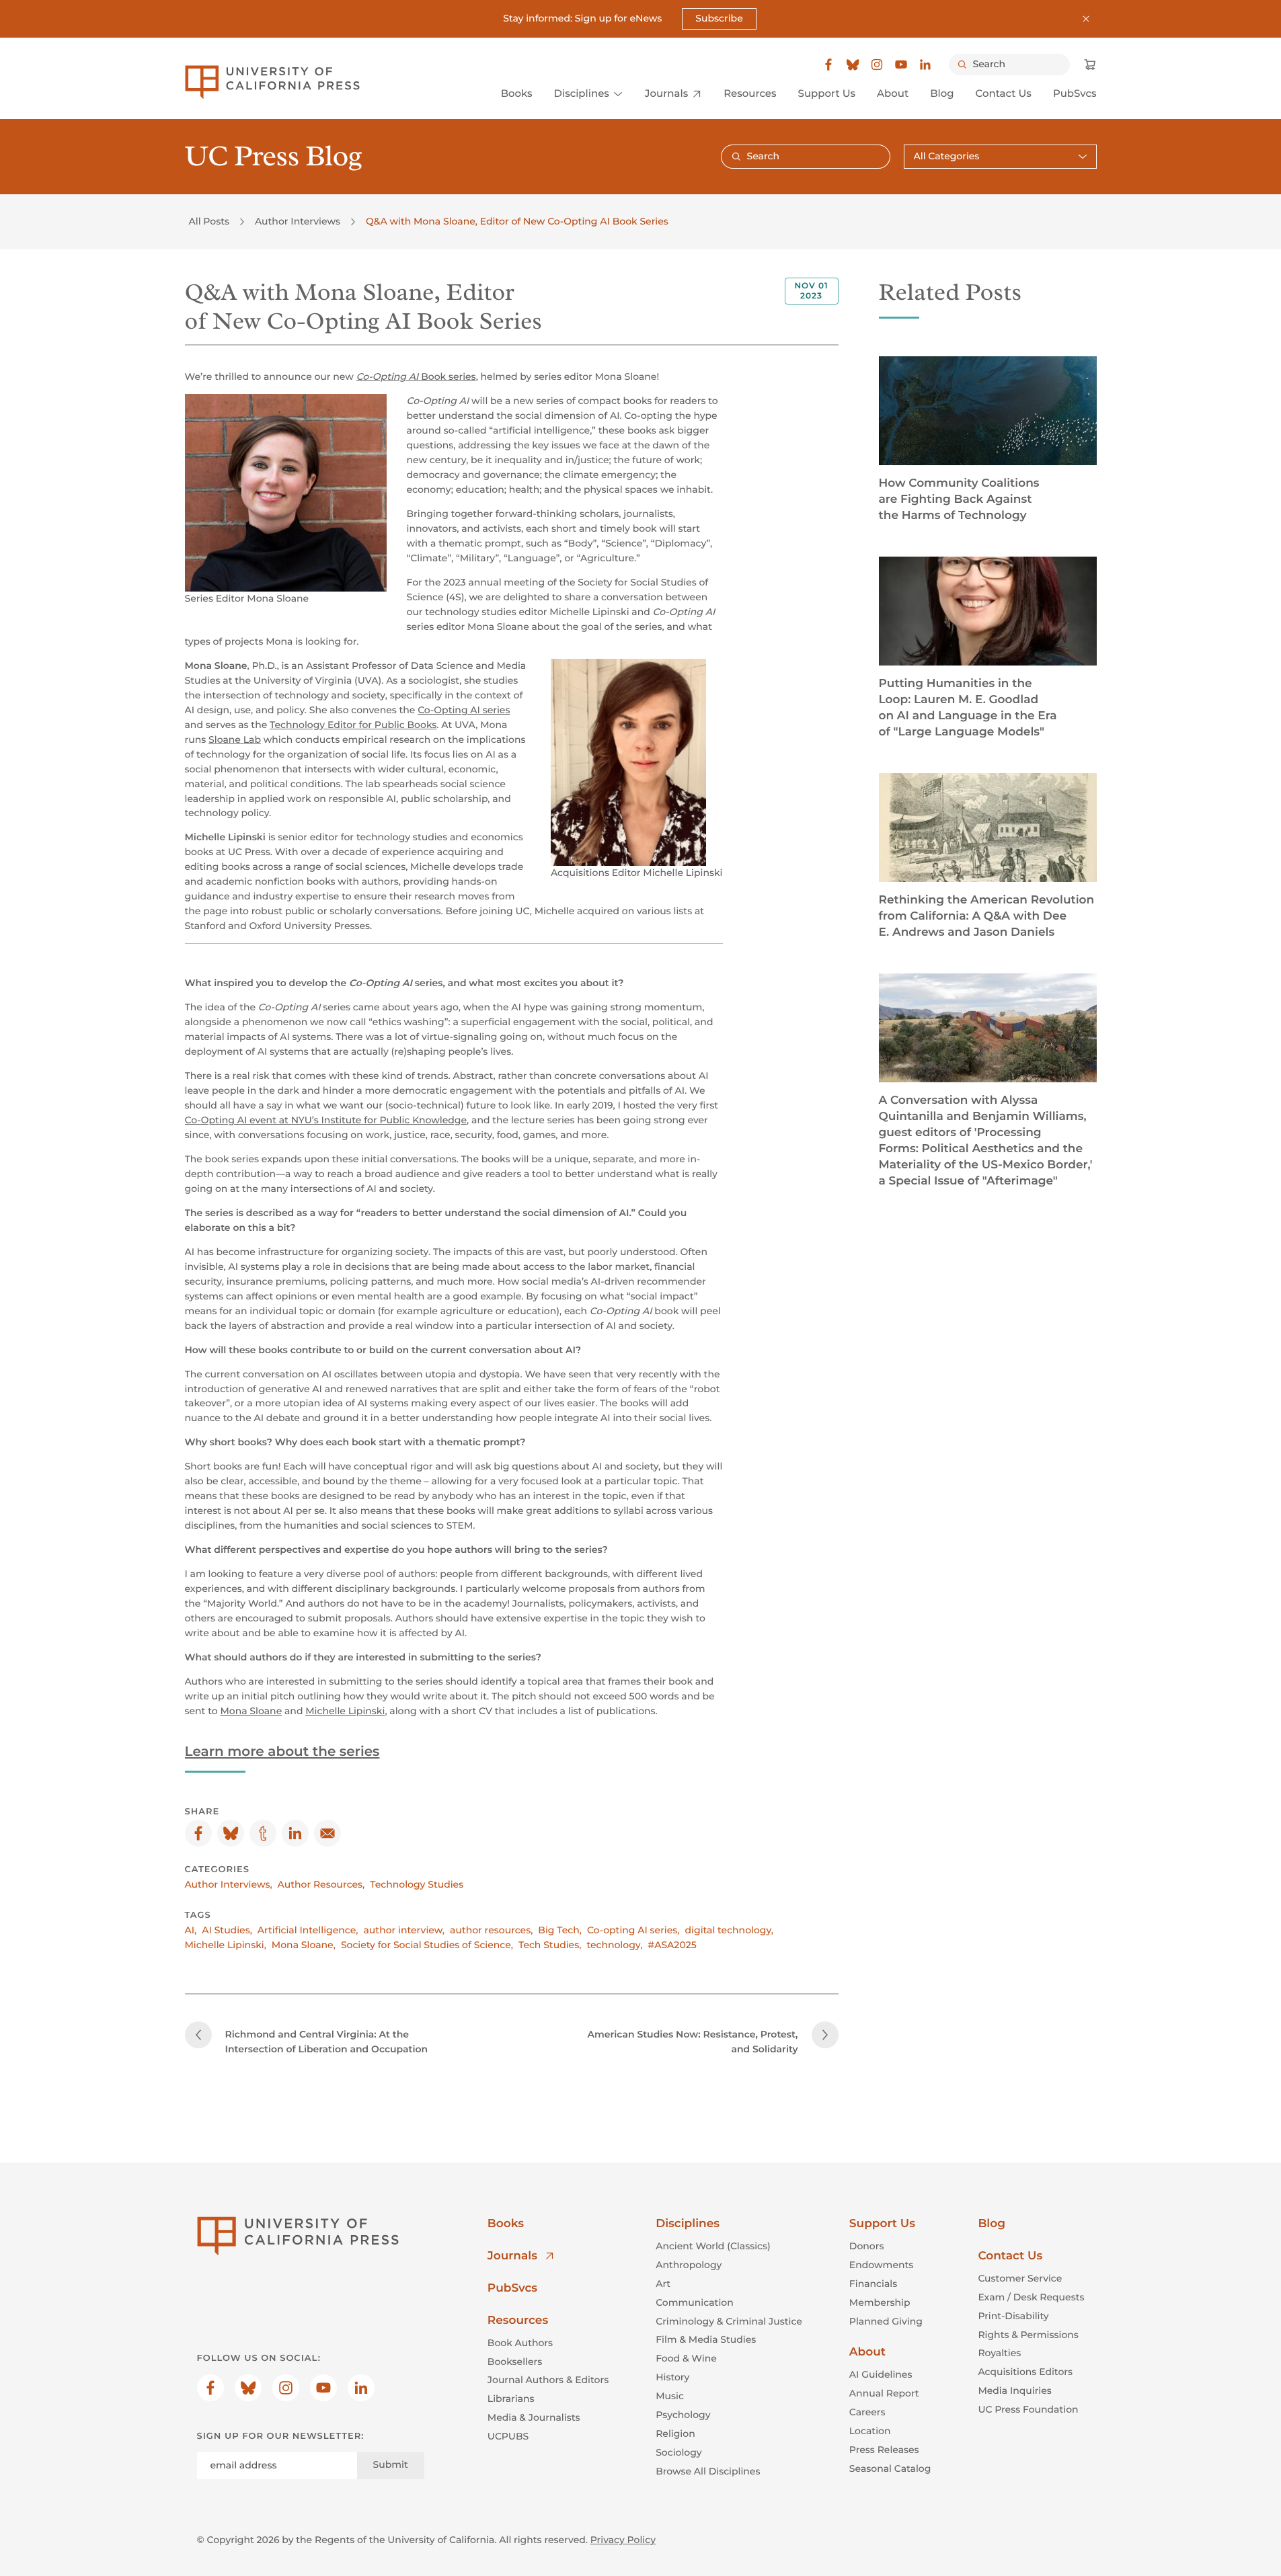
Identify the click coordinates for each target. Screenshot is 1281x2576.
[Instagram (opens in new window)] (877, 65)
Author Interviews (298, 221)
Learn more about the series (282, 1752)
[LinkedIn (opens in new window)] (925, 65)
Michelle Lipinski (345, 1711)
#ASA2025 (672, 1945)
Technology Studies (417, 1884)
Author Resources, (321, 1884)
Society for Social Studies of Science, (427, 1945)
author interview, (404, 1930)
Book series (416, 376)
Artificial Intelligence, (308, 1930)
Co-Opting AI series (464, 710)
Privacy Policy (623, 2540)
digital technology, (730, 1930)
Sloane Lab (235, 739)
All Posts (209, 221)
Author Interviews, (229, 1884)
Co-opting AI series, (633, 1930)
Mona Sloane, (304, 1945)
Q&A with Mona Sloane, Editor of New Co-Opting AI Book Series (517, 221)
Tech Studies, (550, 1945)
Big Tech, (560, 1930)
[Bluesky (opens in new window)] (853, 65)
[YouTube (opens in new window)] (901, 65)
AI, (191, 1930)
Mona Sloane (251, 1711)
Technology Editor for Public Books (353, 725)
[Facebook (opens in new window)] (828, 65)
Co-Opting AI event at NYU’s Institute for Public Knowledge (326, 1120)
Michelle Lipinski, (226, 1945)
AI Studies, (227, 1930)
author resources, (491, 1930)
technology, (614, 1945)
